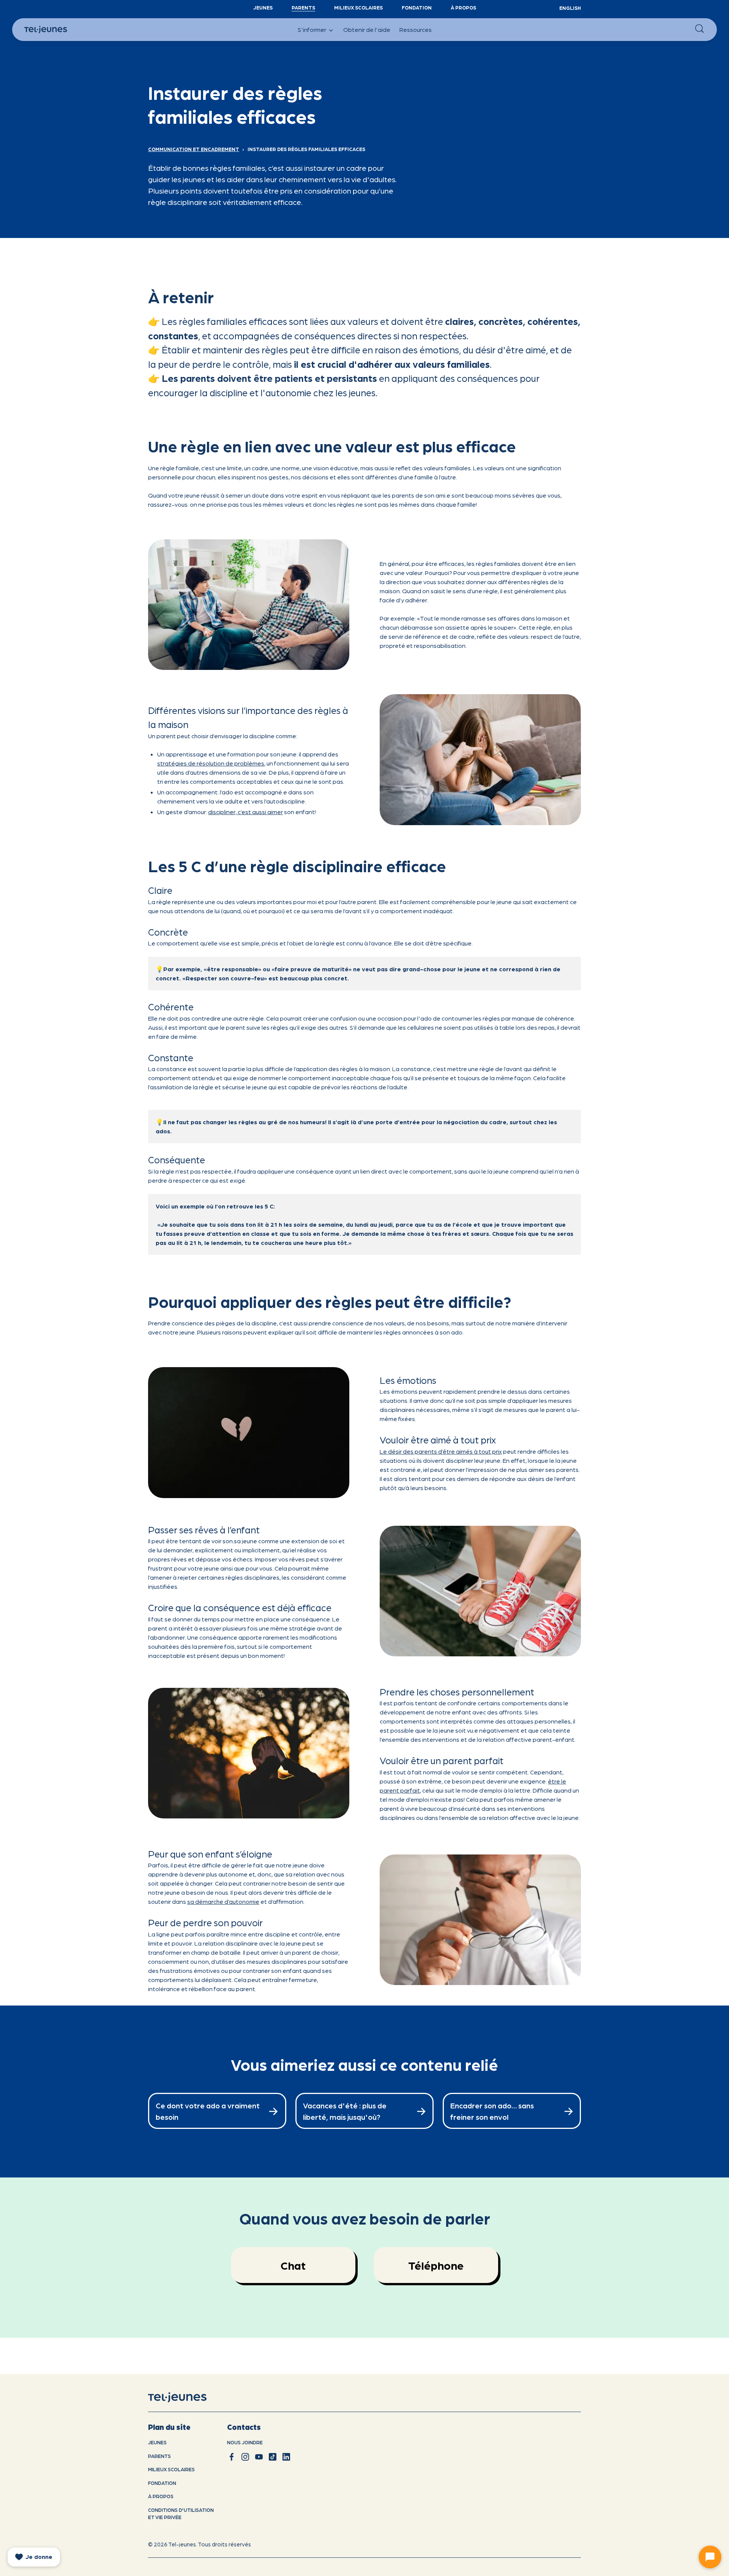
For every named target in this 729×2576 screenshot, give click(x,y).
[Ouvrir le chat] (710, 2557)
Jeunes (263, 7)
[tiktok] (273, 2457)
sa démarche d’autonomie (223, 1901)
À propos (463, 7)
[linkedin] (286, 2457)
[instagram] (245, 2457)
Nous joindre (245, 2442)
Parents (303, 7)
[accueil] (187, 2398)
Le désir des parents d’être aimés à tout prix (441, 1451)
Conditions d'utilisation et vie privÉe (181, 2514)
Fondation (417, 7)
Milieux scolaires (358, 7)
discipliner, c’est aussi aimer (245, 812)
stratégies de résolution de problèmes (211, 763)
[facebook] (232, 2457)
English (570, 8)
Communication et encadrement (194, 149)
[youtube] (259, 2457)
